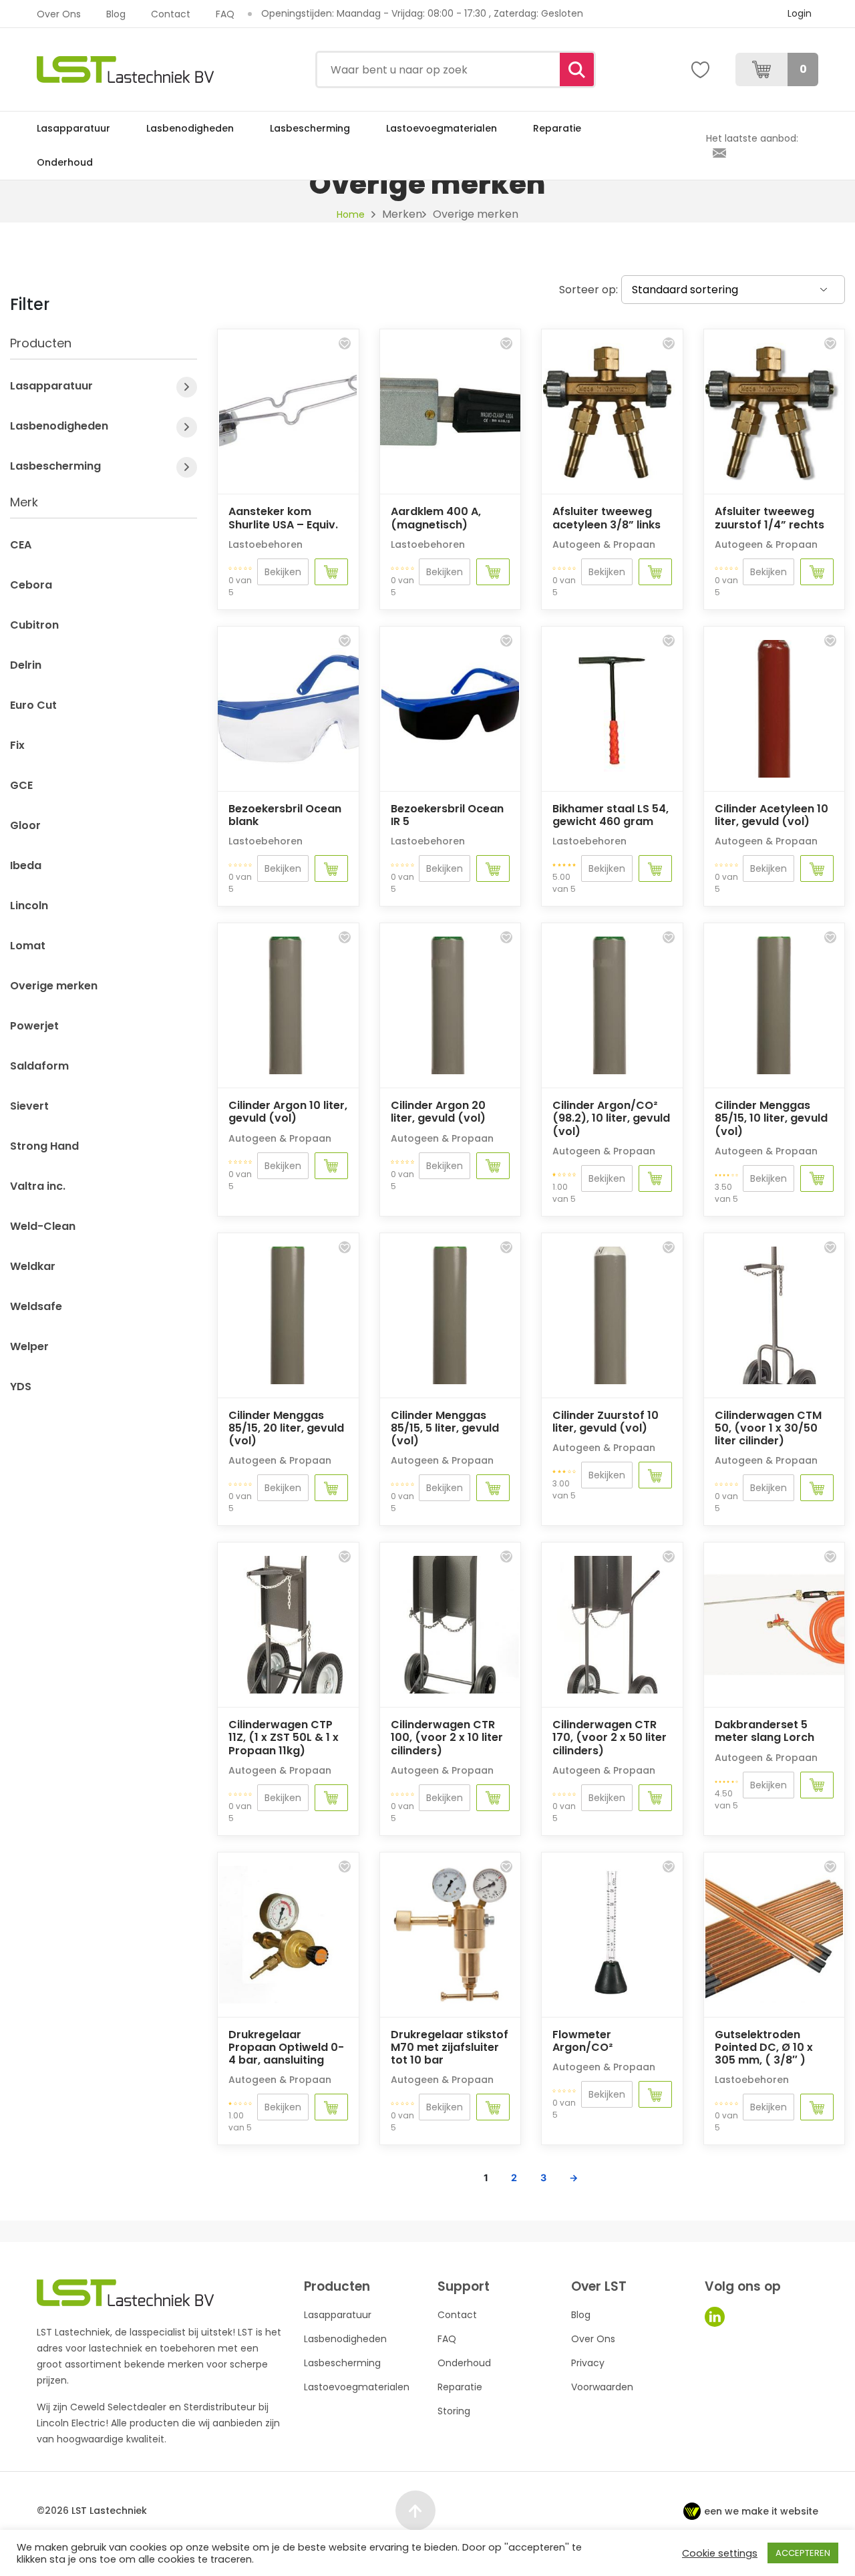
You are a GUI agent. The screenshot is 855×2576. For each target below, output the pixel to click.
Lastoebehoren (266, 544)
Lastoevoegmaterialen (442, 128)
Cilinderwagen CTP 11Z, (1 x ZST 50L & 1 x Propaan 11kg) (284, 1737)
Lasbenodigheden (190, 128)
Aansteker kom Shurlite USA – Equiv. (283, 518)
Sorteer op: (588, 290)
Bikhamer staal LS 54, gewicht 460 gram (611, 815)
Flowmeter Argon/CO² (582, 2041)
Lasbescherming (310, 128)
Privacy (588, 2363)
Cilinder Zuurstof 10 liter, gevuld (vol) (606, 1422)
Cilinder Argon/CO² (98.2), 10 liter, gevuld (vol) (611, 1118)
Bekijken (283, 572)
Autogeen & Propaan (604, 544)
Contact (171, 14)
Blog (116, 14)
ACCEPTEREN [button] (803, 2553)
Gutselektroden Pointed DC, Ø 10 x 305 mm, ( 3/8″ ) (764, 2047)
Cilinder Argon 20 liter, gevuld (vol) (438, 1112)
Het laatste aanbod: (752, 138)
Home (351, 214)
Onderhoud (65, 162)
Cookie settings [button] (720, 2553)
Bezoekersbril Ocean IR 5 (447, 815)
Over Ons (59, 14)
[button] (345, 343)
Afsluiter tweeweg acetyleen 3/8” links (607, 518)
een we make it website (761, 2511)
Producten (41, 344)
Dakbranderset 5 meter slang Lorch (764, 1731)
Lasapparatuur (73, 128)
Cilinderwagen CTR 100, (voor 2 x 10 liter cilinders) (447, 1737)
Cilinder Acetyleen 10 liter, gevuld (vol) (772, 815)
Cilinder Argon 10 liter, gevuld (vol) (288, 1112)
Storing (454, 2411)
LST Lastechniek (109, 2511)
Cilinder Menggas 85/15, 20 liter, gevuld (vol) (286, 1428)
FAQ (225, 14)
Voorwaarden (602, 2387)
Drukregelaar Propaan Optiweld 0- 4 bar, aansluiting (286, 2047)
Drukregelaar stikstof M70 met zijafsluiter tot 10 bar (450, 2047)
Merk (24, 503)
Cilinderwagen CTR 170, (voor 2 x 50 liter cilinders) (610, 1737)
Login (800, 13)
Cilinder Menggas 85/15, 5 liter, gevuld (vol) (445, 1428)
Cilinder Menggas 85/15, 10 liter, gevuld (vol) (771, 1118)
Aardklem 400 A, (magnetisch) (436, 518)
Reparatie (557, 128)
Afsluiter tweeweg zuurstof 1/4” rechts (769, 518)
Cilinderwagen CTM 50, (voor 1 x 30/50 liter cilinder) (768, 1428)
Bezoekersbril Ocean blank (285, 815)
